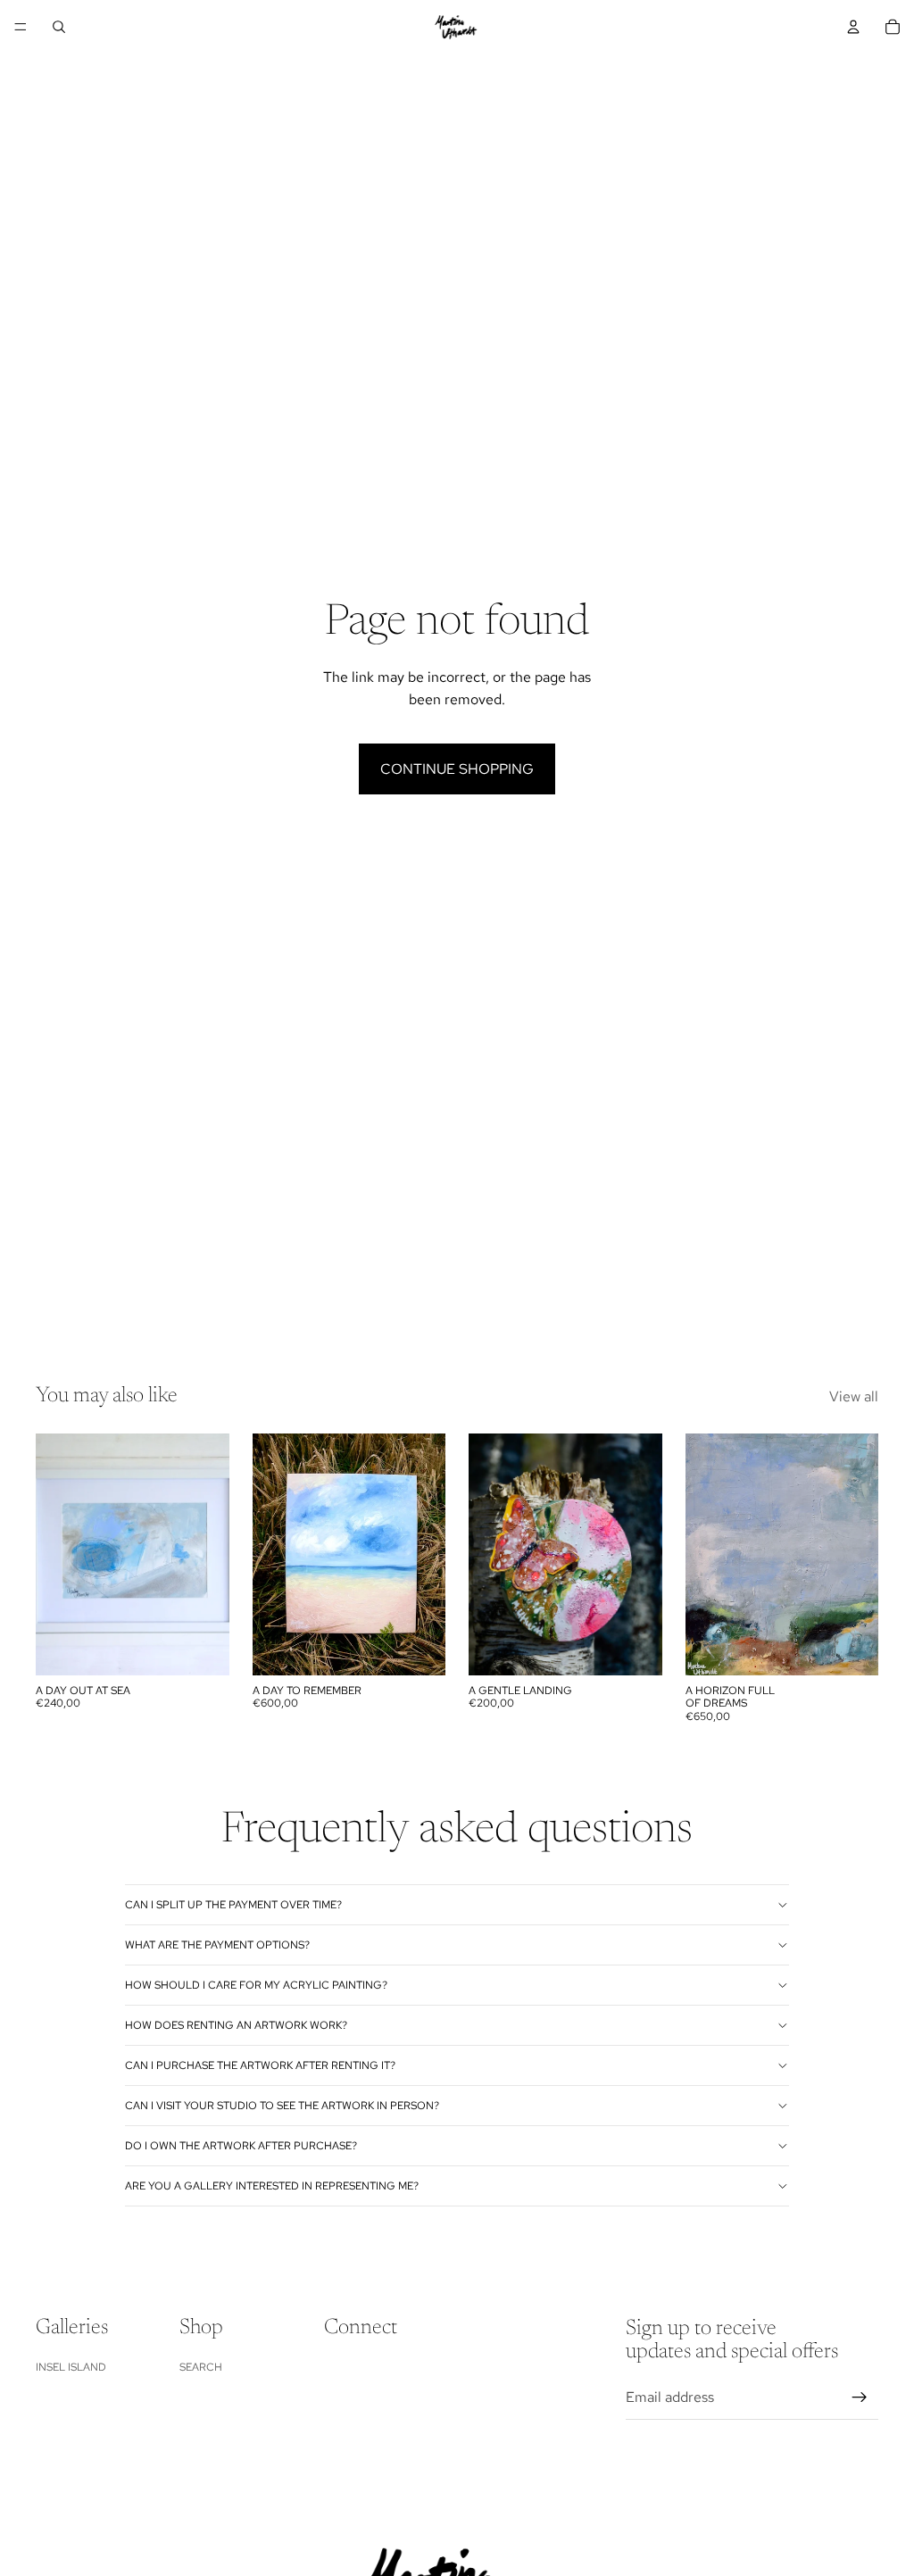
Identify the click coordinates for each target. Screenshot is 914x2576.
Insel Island (71, 2367)
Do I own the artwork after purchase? (241, 2146)
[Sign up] (860, 2397)
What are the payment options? (217, 1945)
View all (854, 1396)
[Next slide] (643, 1554)
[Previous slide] (488, 1554)
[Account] (853, 27)
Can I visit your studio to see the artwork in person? (282, 2106)
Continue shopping (457, 769)
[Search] (59, 27)
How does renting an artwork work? (236, 2025)
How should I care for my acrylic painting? (256, 1985)
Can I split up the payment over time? (233, 1905)
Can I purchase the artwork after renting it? (260, 2065)
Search (201, 2367)
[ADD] (202, 1648)
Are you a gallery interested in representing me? (272, 2186)
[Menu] (21, 27)
